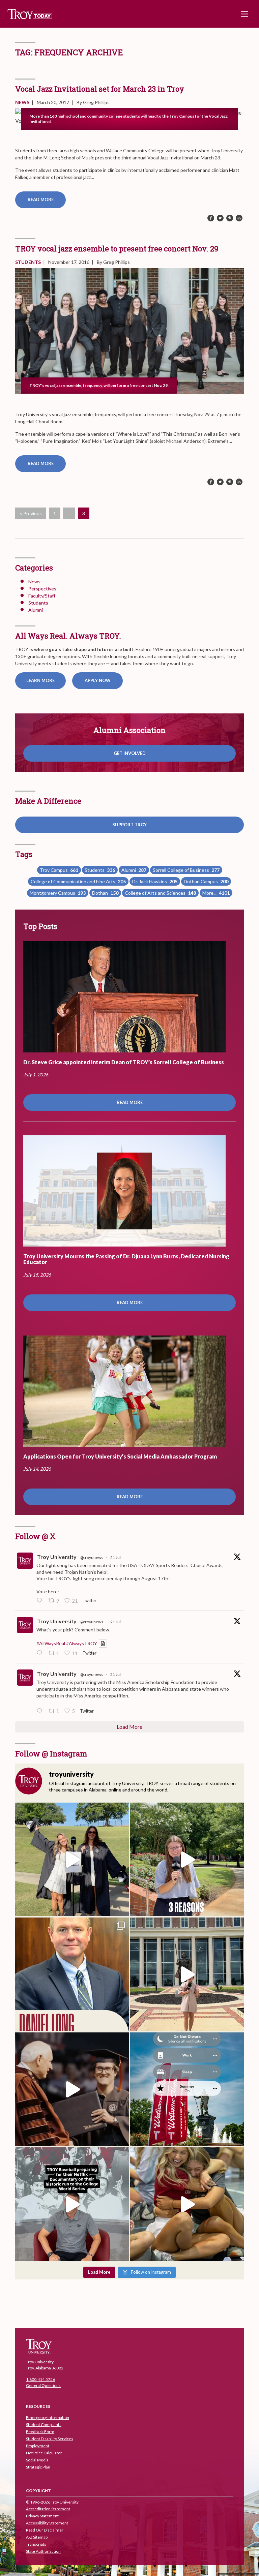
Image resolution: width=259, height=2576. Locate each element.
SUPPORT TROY (129, 825)
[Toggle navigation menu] (244, 14)
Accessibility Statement (47, 2523)
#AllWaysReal (51, 1643)
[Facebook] (211, 218)
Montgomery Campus (58, 893)
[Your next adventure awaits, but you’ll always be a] (72, 1859)
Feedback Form (40, 2432)
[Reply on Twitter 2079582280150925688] (41, 1711)
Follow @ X (35, 1536)
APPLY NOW (98, 680)
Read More (41, 200)
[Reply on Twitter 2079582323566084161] (41, 1653)
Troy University (57, 1557)
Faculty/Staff (42, 596)
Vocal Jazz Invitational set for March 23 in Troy (100, 89)
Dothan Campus (206, 881)
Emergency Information (48, 2417)
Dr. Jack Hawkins (155, 881)
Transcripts (36, 2544)
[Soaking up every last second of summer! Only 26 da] (187, 2089)
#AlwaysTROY (82, 1643)
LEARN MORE (40, 680)
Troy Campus (59, 870)
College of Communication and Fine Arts (78, 881)
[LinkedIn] (239, 218)
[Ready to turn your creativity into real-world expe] (187, 1859)
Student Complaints (44, 2425)
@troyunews (92, 1557)
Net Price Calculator (44, 2453)
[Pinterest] (230, 218)
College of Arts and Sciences (160, 893)
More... (216, 893)
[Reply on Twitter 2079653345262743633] (41, 1601)
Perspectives (42, 589)
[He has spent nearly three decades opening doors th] (72, 1974)
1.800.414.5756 (40, 2379)
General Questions (43, 2385)
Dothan (105, 893)
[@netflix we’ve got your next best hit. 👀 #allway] (72, 2204)
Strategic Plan (38, 2467)
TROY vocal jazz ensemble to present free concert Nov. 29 (117, 249)
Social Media (37, 2460)
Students (28, 262)
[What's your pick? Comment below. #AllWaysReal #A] (187, 1974)
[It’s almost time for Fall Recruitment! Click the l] (187, 2204)
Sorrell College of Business (186, 870)
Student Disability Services (50, 2439)
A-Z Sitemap (37, 2537)
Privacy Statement (42, 2516)
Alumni (36, 610)
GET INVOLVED (130, 753)
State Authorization (43, 2551)
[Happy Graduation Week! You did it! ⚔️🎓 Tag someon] (72, 2089)
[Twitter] (220, 218)
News (22, 102)
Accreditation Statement (48, 2509)
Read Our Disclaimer (45, 2530)
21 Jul (116, 1557)
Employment (38, 2446)
